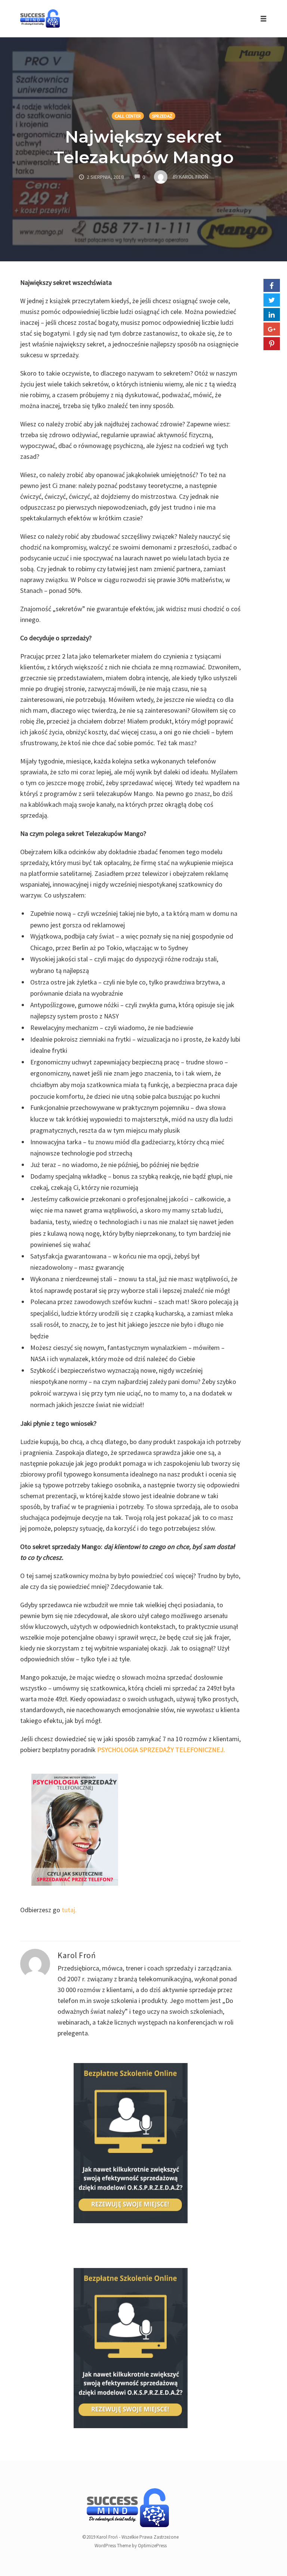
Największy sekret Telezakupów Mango (143, 147)
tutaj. (69, 1910)
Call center (128, 116)
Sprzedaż (162, 116)
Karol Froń (77, 1955)
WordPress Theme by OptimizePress (131, 2546)
